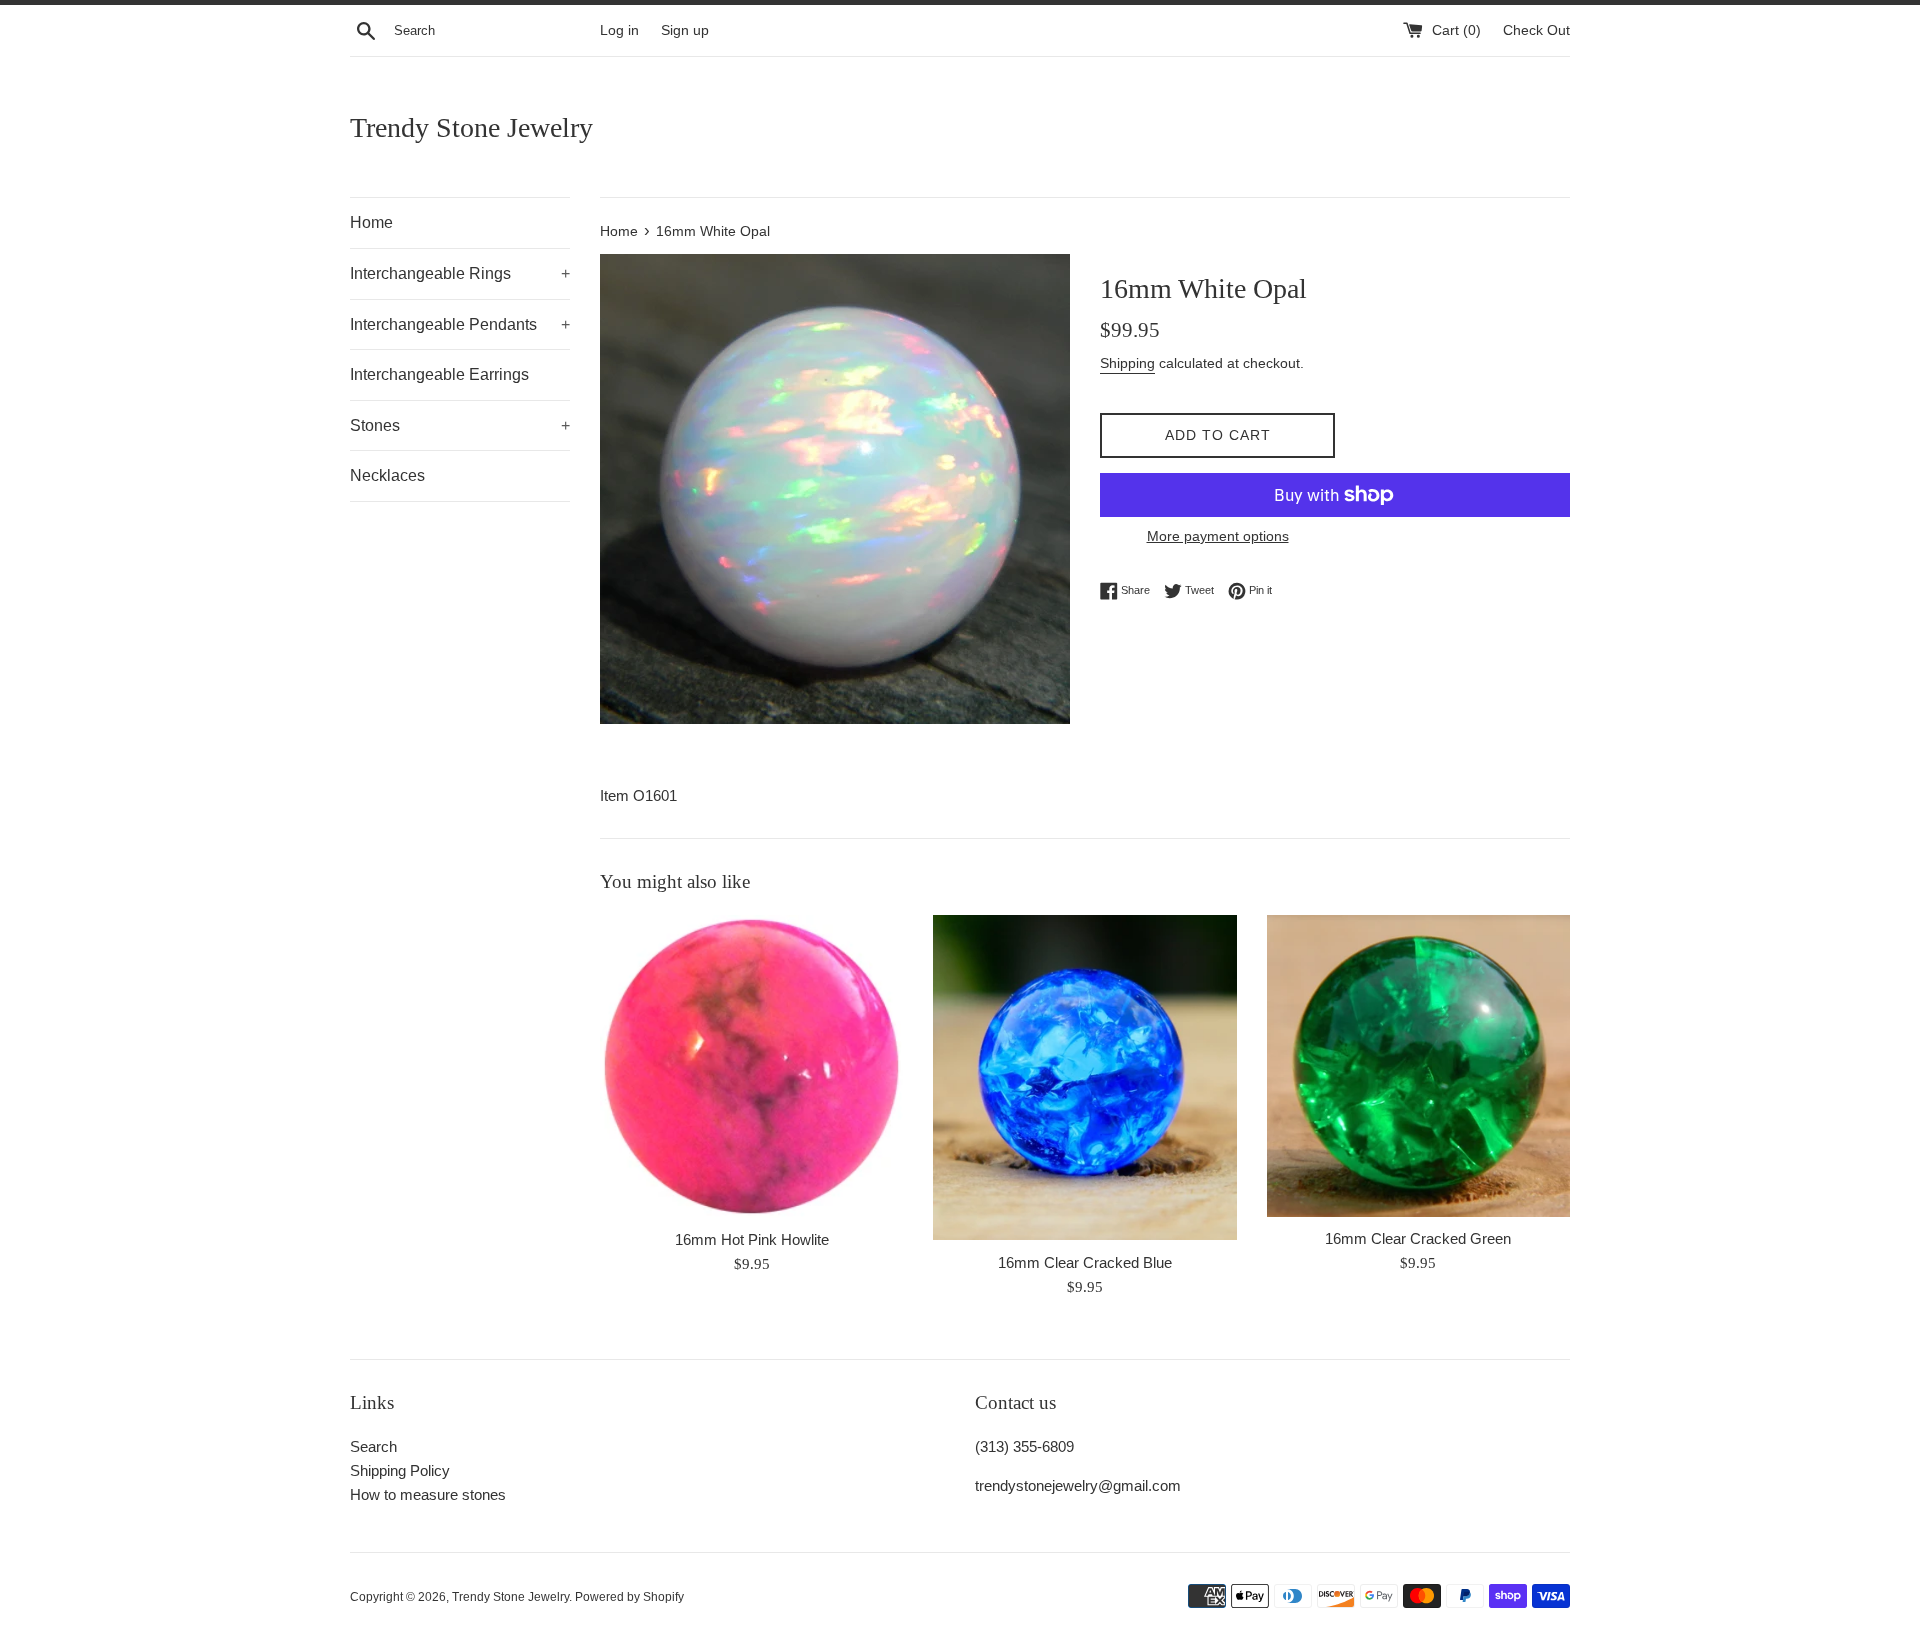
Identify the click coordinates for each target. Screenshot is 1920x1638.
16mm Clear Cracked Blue (1085, 1262)
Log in (619, 30)
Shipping (1127, 363)
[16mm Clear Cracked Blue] (1084, 1078)
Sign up (685, 30)
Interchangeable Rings (460, 273)
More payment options (1218, 536)
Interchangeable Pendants (460, 324)
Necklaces (387, 475)
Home (371, 222)
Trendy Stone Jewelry (471, 127)
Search (373, 1446)
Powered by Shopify (629, 1597)
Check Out (1536, 30)
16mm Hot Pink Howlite (752, 1239)
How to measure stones (428, 1494)
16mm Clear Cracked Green (1418, 1238)
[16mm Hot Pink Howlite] (751, 1066)
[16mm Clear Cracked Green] (1418, 1066)
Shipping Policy (400, 1470)
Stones (460, 425)
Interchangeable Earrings (439, 374)
